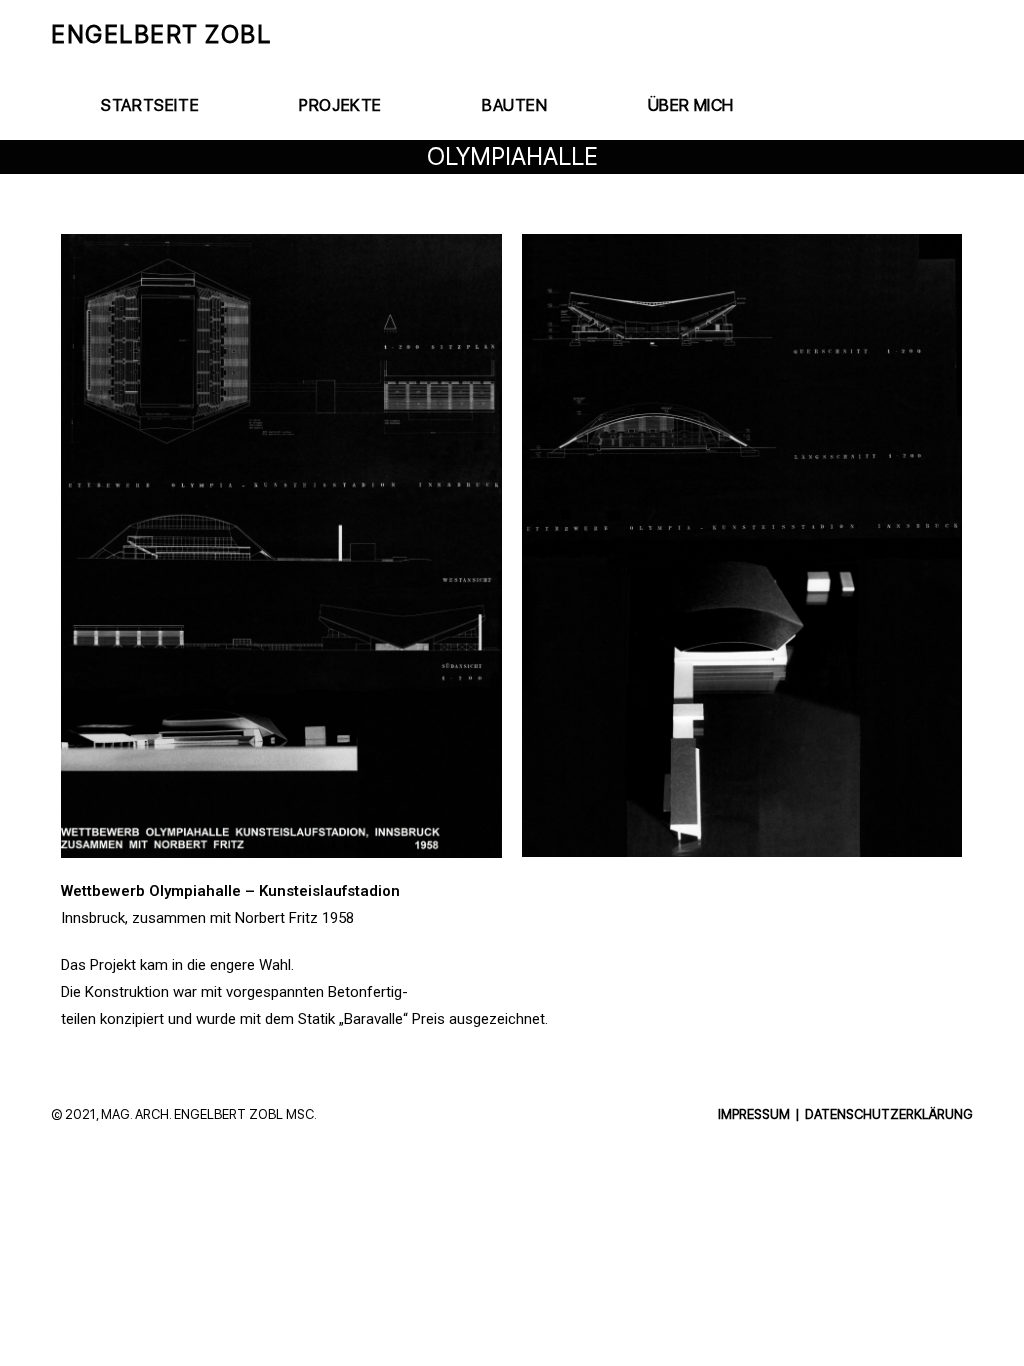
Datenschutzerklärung (889, 1114)
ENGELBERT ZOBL (161, 34)
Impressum (754, 1114)
